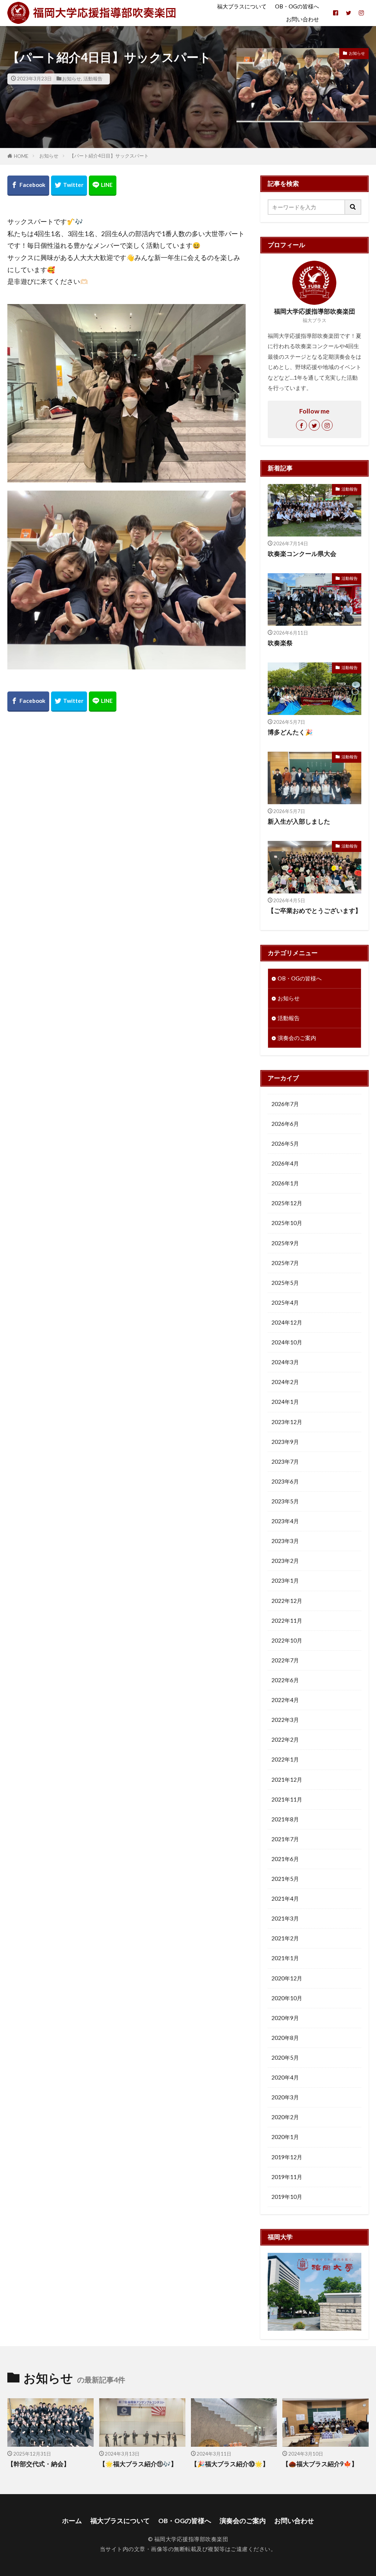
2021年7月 (285, 1839)
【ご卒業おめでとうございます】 (314, 911)
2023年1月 (285, 1580)
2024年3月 (285, 1362)
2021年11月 (287, 1799)
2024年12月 (287, 1322)
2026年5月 (285, 1144)
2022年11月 (287, 1621)
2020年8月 (285, 2038)
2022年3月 (285, 1720)
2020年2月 (285, 2117)
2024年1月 (285, 1402)
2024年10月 (287, 1342)
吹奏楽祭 (280, 643)
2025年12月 (287, 1203)
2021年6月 (285, 1859)
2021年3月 (285, 1918)
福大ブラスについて (242, 6)
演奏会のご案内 (297, 1038)
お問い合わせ (303, 19)
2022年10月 (287, 1640)
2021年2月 (285, 1938)
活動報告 (93, 79)
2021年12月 (287, 1780)
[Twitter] (69, 186)
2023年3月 (285, 1541)
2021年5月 (285, 1879)
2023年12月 (287, 1422)
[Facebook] (28, 186)
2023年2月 (285, 1561)
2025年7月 (285, 1263)
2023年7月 (285, 1462)
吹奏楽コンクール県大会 (302, 554)
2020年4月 (285, 2077)
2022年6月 (285, 1680)
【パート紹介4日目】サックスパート (109, 156)
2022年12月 (287, 1601)
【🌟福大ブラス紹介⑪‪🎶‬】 (138, 2464)
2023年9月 (285, 1442)
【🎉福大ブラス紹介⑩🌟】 (230, 2464)
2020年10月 (287, 1998)
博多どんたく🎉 (290, 732)
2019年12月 (287, 2157)
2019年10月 (287, 2197)
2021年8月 (285, 1819)
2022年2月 (285, 1739)
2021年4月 (285, 1898)
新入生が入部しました (299, 821)
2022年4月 (285, 1700)
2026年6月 (285, 1124)
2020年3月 (285, 2097)
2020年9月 (285, 2018)
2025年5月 (285, 1283)
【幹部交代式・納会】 (39, 2464)
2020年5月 (285, 2057)
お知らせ (72, 79)
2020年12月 (287, 1978)
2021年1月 (285, 1958)
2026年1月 (285, 1183)
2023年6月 (285, 1481)
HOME (21, 156)
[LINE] (103, 186)
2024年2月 (285, 1382)
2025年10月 (287, 1223)
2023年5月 (285, 1501)
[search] (353, 207)
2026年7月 (285, 1104)
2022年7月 (285, 1660)
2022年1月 (285, 1759)
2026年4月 (285, 1163)
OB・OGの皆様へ (297, 6)
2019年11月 (287, 2177)
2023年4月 (285, 1521)
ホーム (72, 2521)
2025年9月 (285, 1243)
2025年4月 (285, 1303)
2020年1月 (285, 2137)
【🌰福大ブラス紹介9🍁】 (320, 2464)
